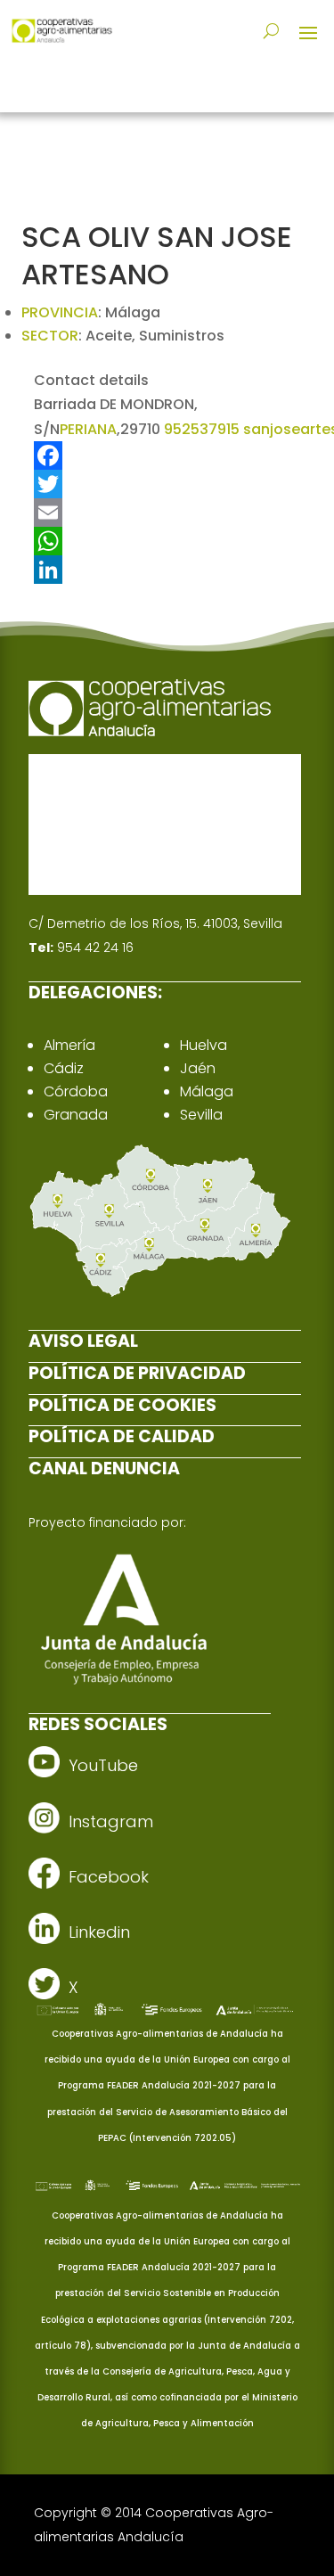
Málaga (207, 1091)
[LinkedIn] (167, 570)
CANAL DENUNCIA (104, 1468)
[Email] (167, 513)
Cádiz (64, 1068)
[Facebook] (167, 455)
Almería (69, 1045)
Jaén (198, 1068)
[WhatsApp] (167, 541)
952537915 (202, 429)
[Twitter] (167, 484)
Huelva (204, 1045)
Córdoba (76, 1091)
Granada (76, 1115)
